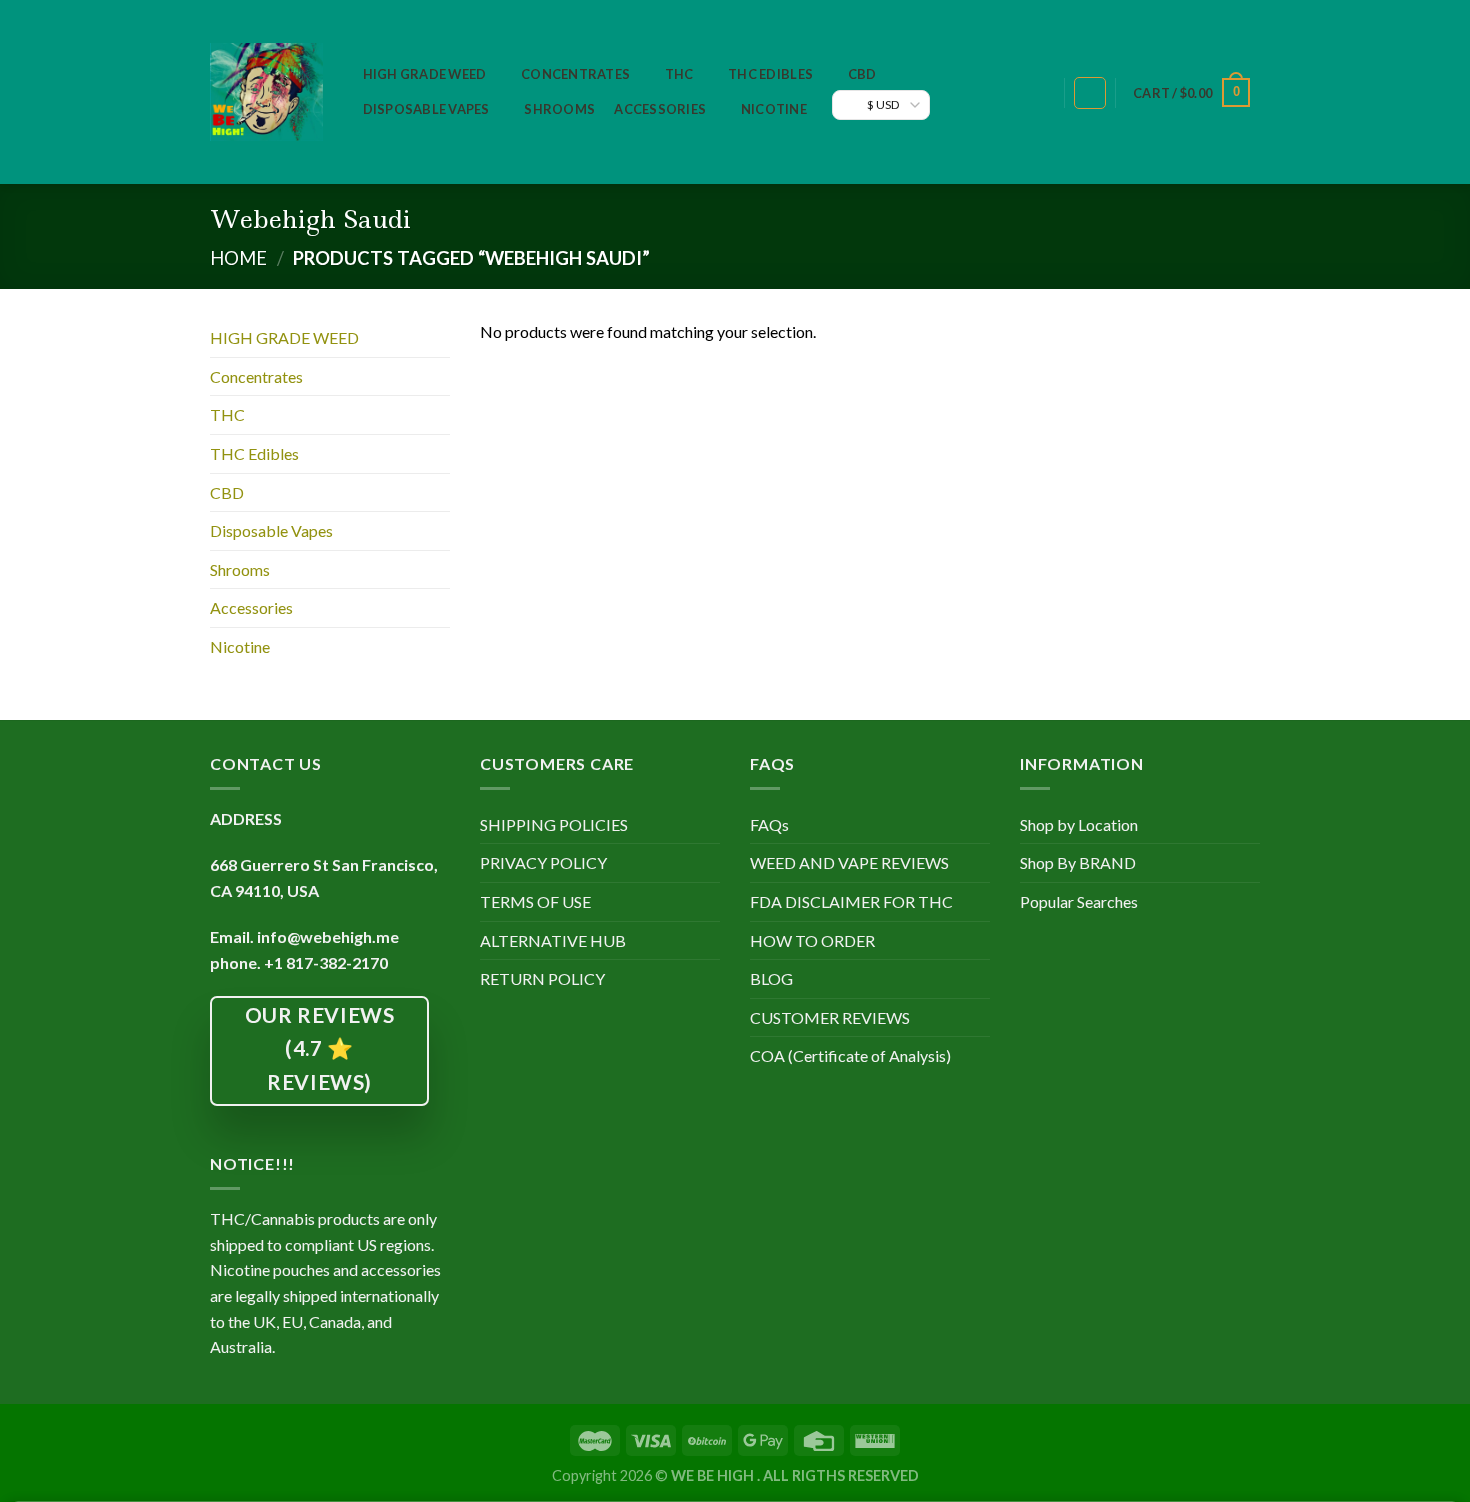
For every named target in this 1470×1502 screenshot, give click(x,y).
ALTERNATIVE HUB (553, 940)
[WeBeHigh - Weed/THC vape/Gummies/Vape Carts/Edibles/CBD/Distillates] (266, 92)
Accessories (660, 109)
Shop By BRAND (1078, 862)
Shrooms (559, 109)
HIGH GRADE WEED (425, 74)
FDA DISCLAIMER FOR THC (851, 901)
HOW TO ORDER (812, 940)
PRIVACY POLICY (543, 862)
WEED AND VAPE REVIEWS (849, 862)
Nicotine (774, 109)
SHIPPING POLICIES (554, 824)
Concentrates (575, 74)
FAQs (769, 824)
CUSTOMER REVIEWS (830, 1017)
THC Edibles (770, 74)
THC (679, 74)
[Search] (1038, 93)
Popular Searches (1079, 901)
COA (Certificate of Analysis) (850, 1055)
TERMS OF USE (535, 901)
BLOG (771, 978)
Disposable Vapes (426, 109)
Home (238, 258)
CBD (862, 74)
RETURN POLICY (542, 978)
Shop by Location (1079, 824)
